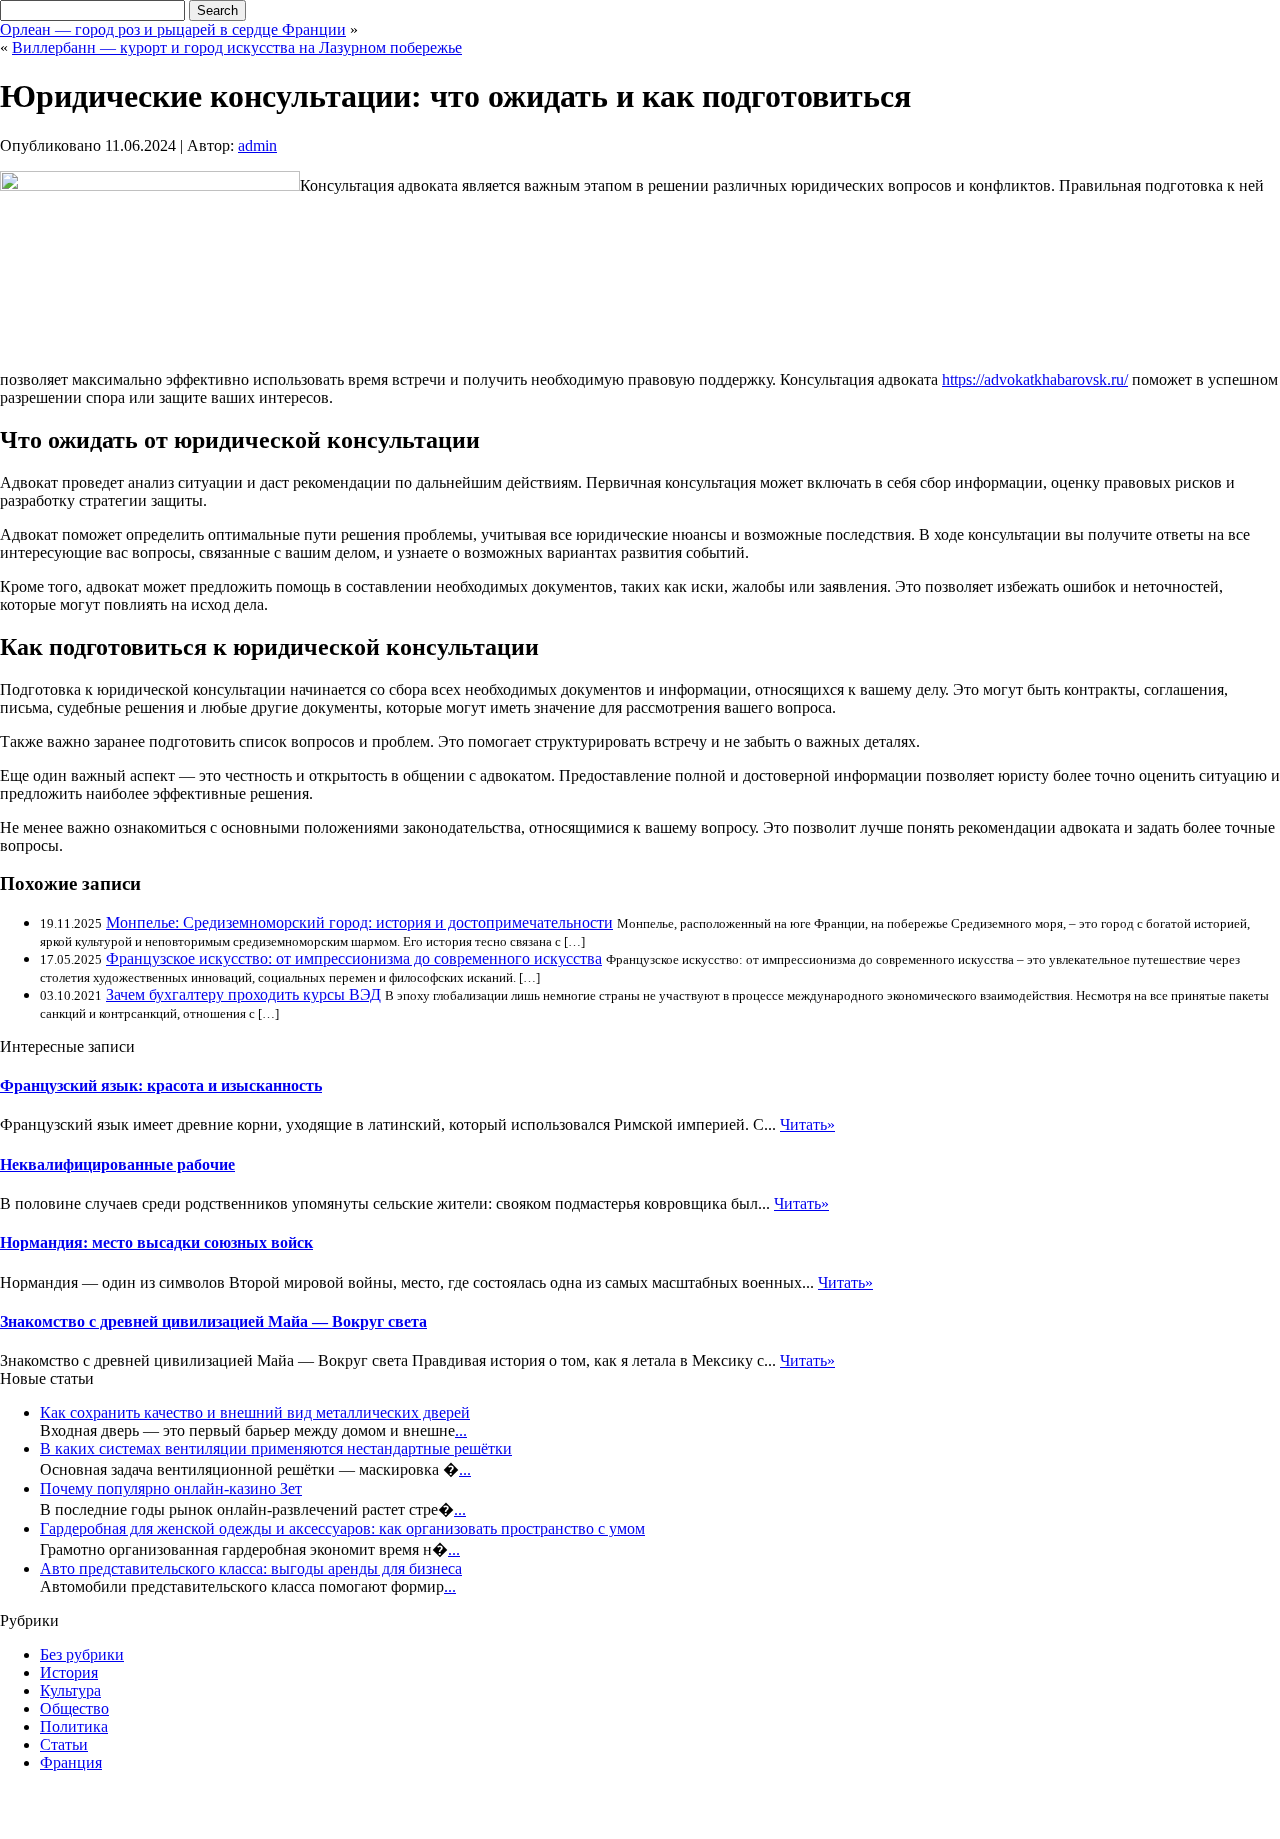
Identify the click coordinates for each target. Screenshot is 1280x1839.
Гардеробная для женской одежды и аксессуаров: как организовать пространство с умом (342, 1528)
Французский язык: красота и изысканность (161, 1085)
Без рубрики (82, 1654)
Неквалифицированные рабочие (117, 1164)
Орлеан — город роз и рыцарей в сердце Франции (173, 29)
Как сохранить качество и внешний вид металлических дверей (255, 1412)
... (461, 1430)
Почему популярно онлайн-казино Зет (171, 1488)
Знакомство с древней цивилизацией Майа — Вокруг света (213, 1321)
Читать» (807, 1124)
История (69, 1672)
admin (257, 145)
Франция (71, 1762)
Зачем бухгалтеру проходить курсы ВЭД (243, 994)
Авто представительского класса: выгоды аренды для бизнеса (251, 1568)
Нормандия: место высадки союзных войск (156, 1242)
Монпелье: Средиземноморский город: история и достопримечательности (359, 922)
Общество (74, 1708)
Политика (74, 1726)
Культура (70, 1690)
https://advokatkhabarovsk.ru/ (1035, 379)
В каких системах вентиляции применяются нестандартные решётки (276, 1448)
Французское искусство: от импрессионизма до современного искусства (354, 958)
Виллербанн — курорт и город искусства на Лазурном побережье (237, 47)
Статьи (64, 1744)
